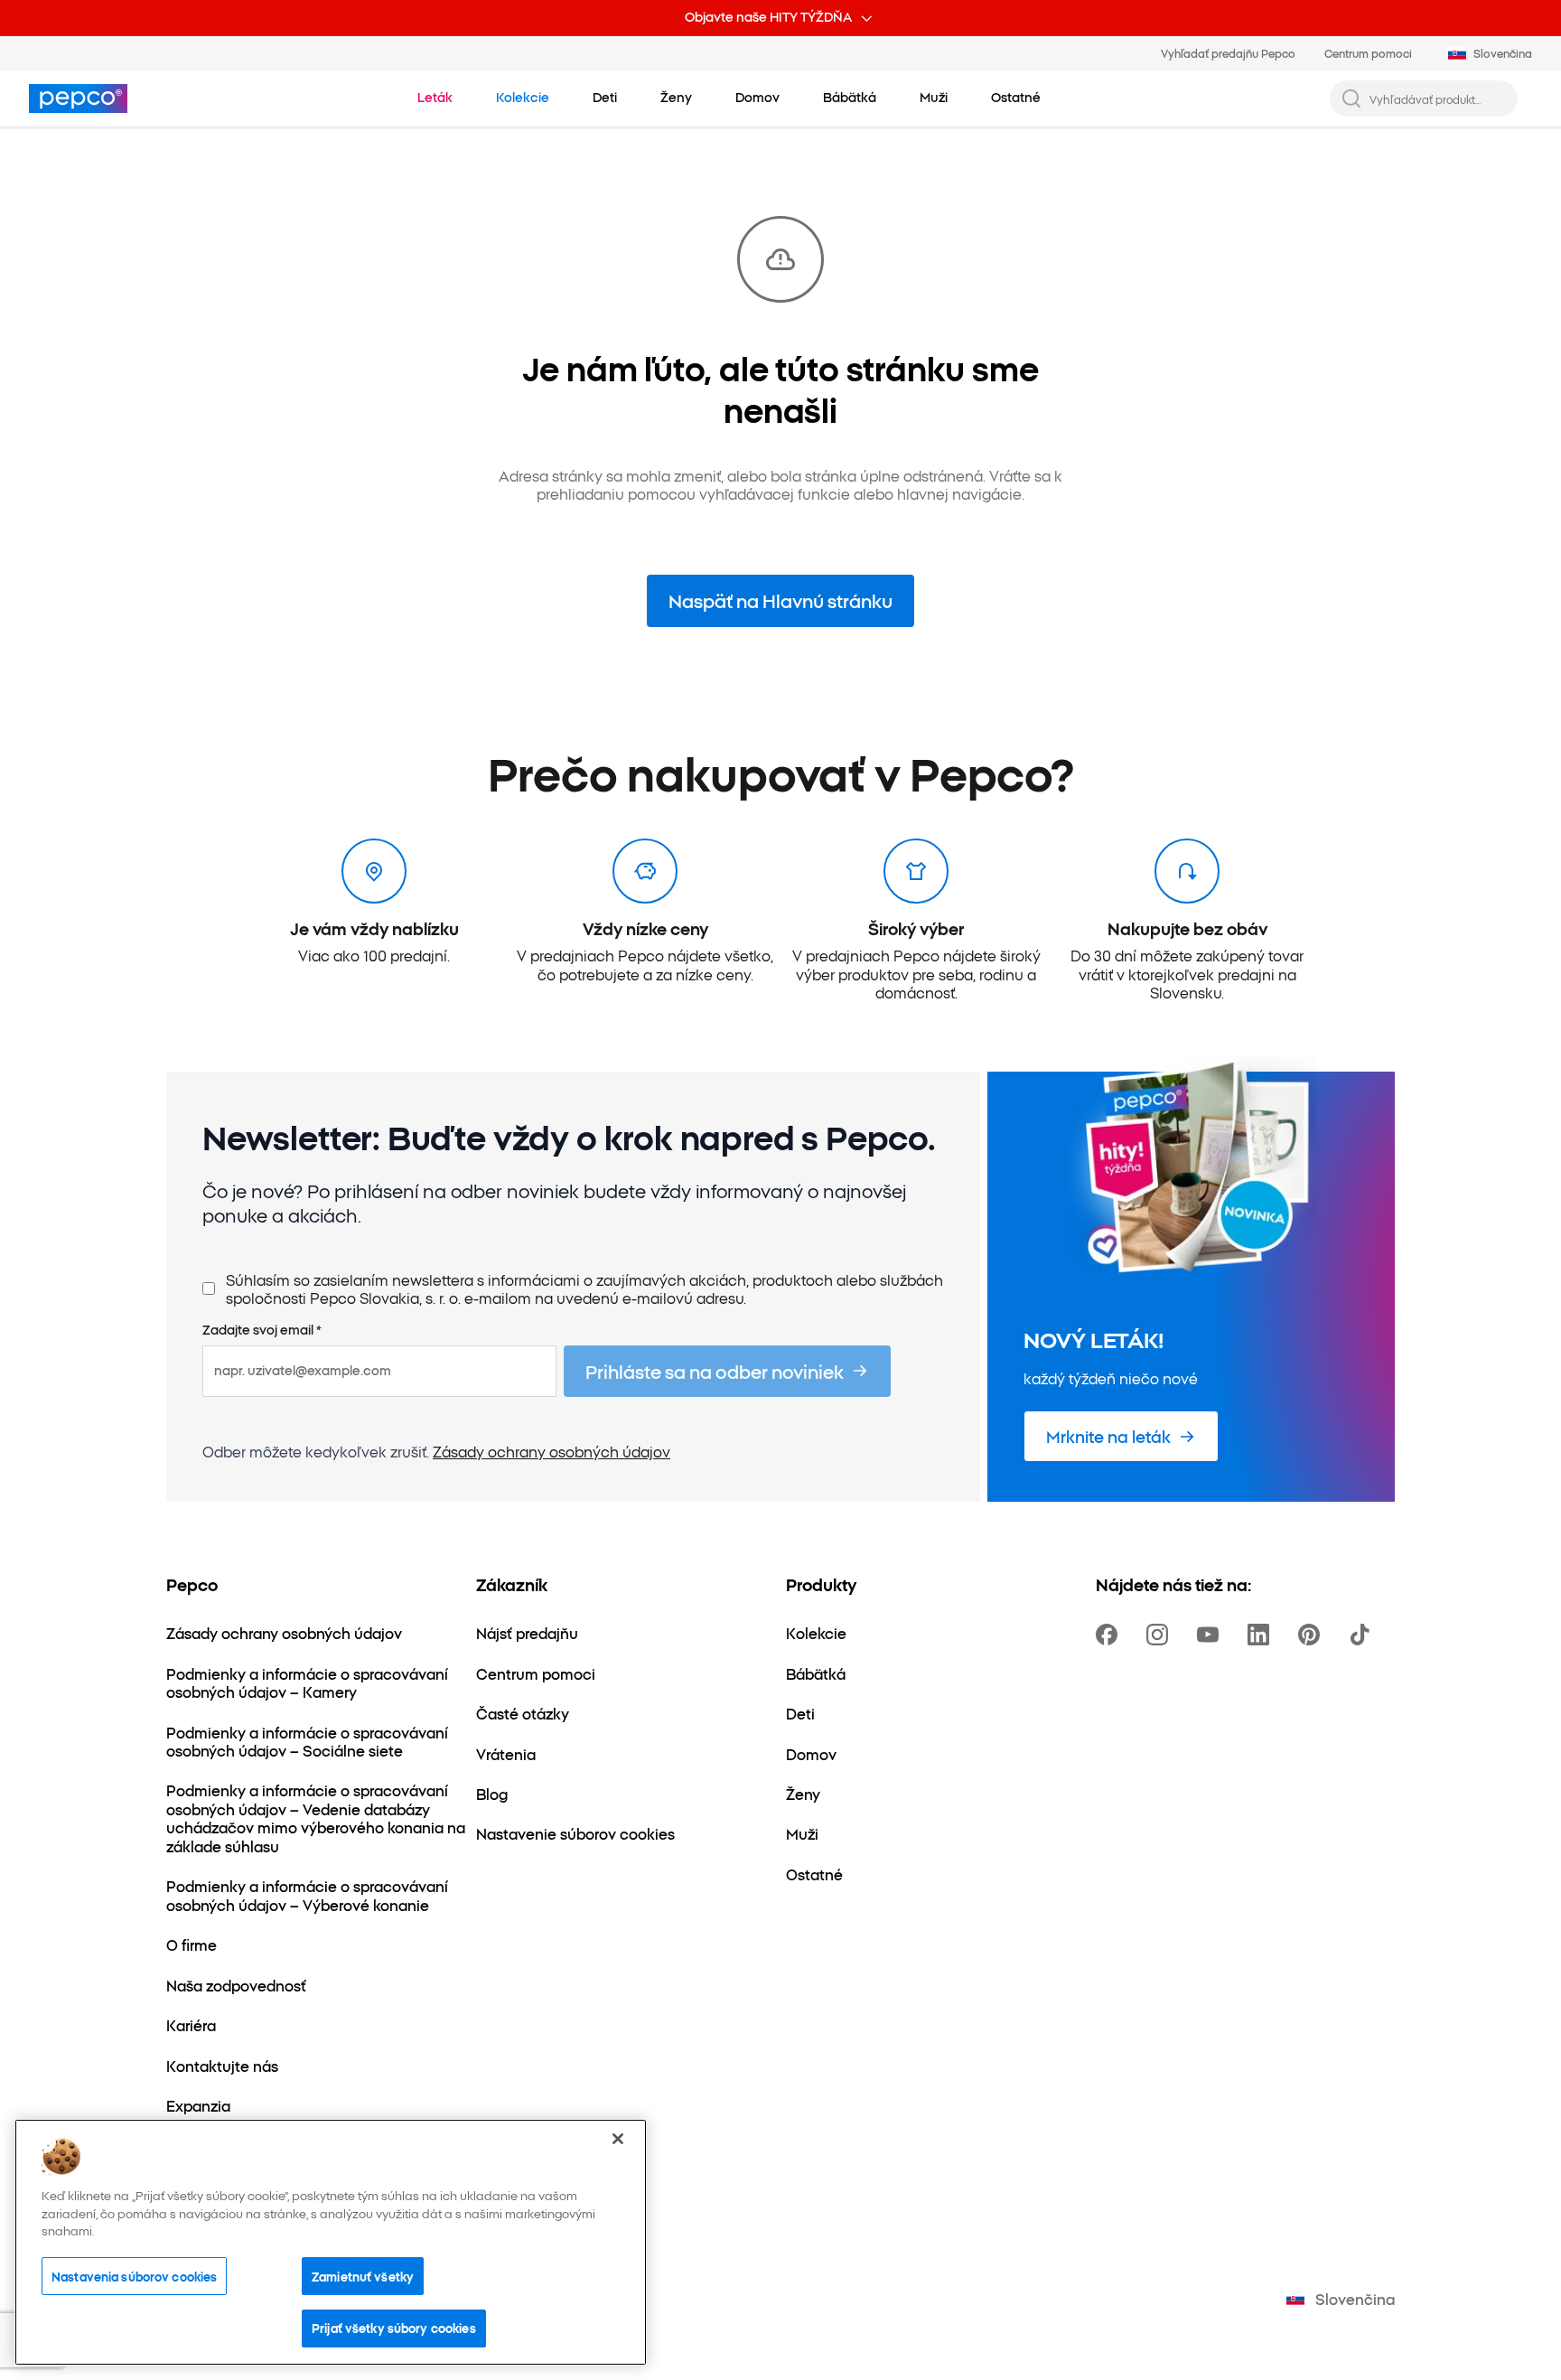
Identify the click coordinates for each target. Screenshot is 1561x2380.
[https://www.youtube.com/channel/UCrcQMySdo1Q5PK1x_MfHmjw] (1211, 1635)
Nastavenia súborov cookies (134, 2276)
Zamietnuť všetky (363, 2276)
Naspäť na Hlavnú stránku (780, 600)
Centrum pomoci (1368, 53)
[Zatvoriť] (618, 2139)
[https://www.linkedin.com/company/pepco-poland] (1262, 1635)
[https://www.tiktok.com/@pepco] (1363, 1635)
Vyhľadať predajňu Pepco (1228, 53)
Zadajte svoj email (262, 1330)
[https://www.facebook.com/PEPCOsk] (1110, 1635)
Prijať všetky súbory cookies (394, 2328)
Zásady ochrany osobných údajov (551, 1451)
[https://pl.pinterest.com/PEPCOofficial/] (1313, 1635)
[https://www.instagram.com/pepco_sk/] (1161, 1635)
